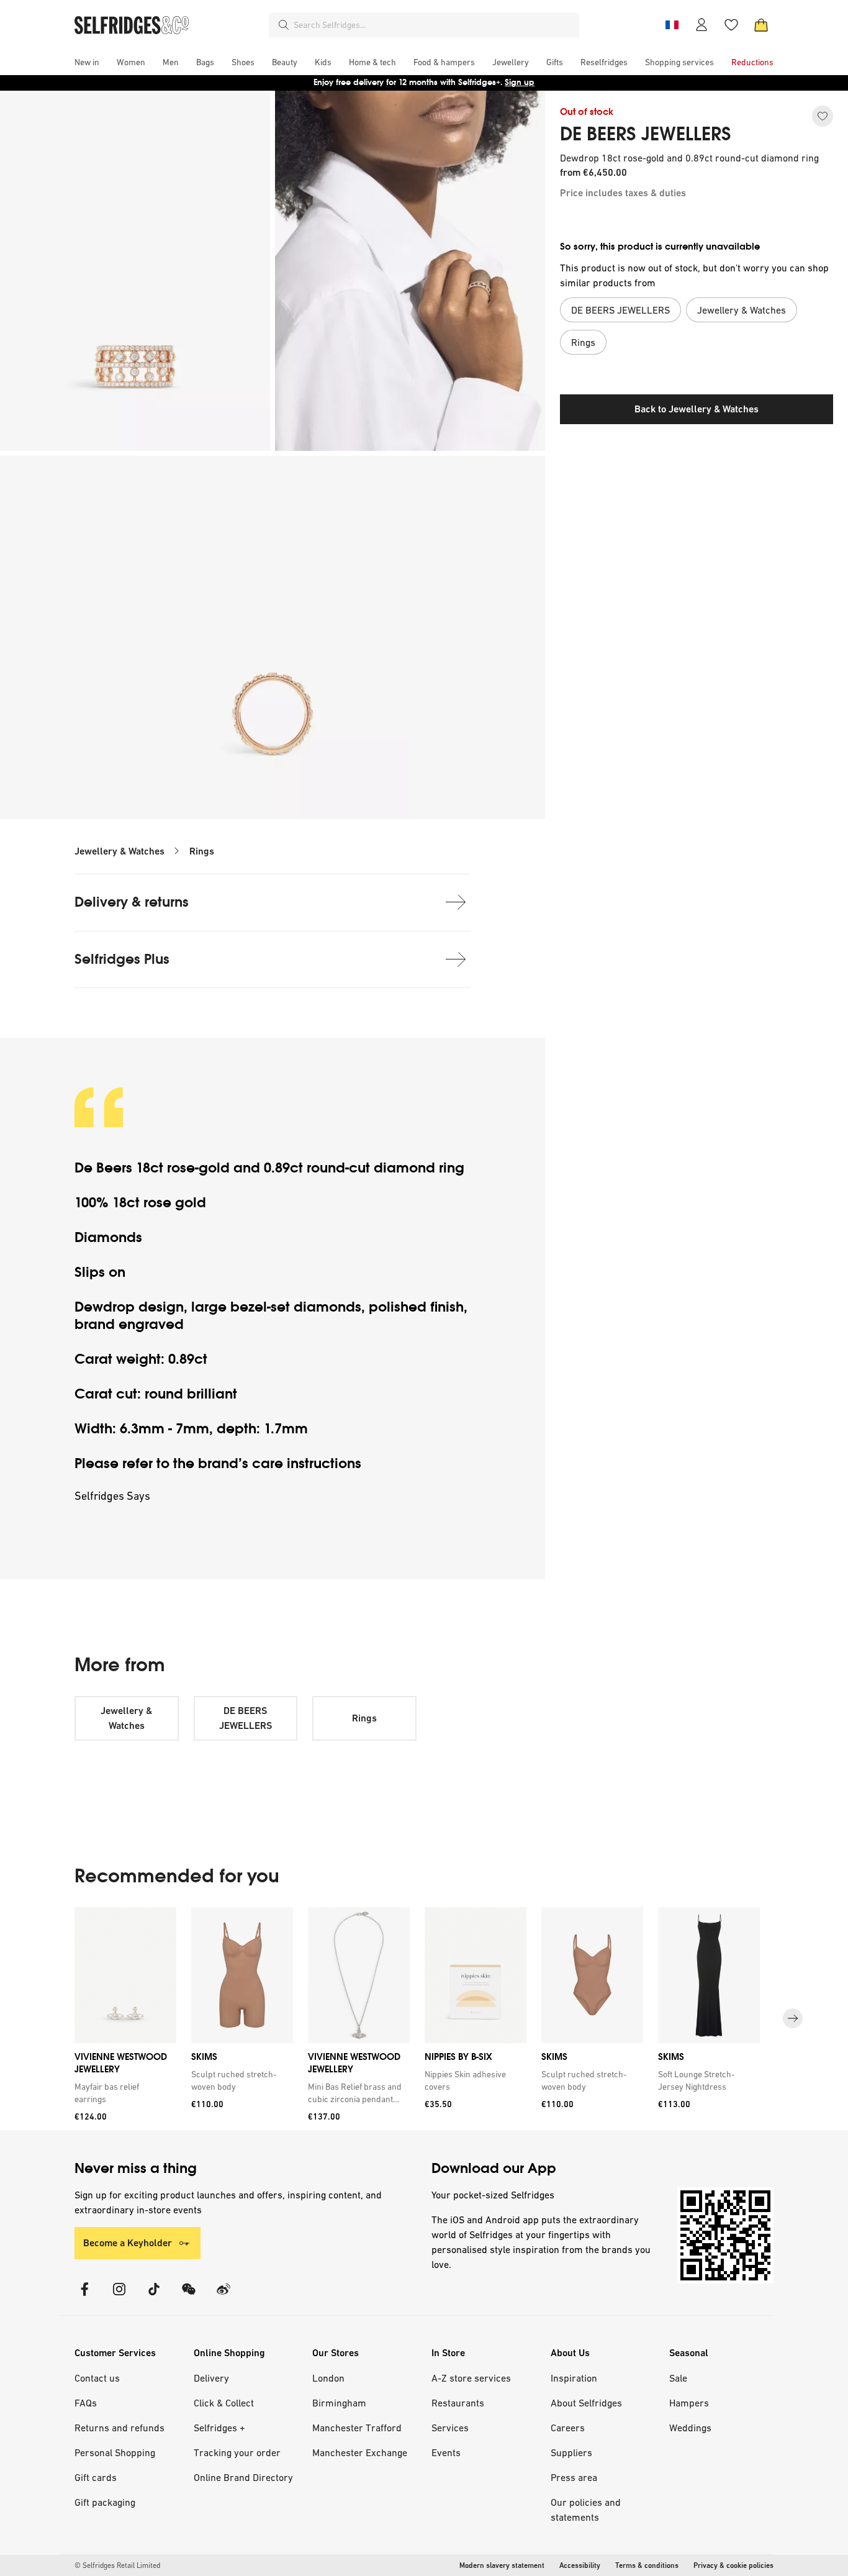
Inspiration (574, 2378)
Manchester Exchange (360, 2452)
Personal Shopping (115, 2452)
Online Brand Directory (243, 2477)
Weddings (690, 2428)
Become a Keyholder (128, 2243)
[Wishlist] (731, 25)
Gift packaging (105, 2502)
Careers (568, 2428)
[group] (424, 2019)
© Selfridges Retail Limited (117, 2565)
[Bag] (761, 25)
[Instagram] (119, 2297)
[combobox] (434, 25)
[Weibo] (223, 2297)
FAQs (86, 2403)
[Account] (701, 25)
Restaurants (458, 2403)
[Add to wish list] (823, 116)
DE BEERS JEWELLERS (646, 134)
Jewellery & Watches (120, 851)
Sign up (520, 82)
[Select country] (672, 25)
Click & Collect (224, 2403)
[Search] (284, 25)
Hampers (689, 2403)
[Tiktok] (154, 2297)
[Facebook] (84, 2297)
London (328, 2378)
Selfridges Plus (122, 959)
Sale (678, 2378)
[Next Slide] (793, 2019)
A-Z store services (471, 2378)
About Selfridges (586, 2403)
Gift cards (96, 2477)
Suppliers (571, 2452)
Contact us (97, 2378)
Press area (574, 2477)
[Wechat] (189, 2297)
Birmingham (339, 2403)
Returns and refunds (120, 2428)
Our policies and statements (586, 2510)
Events (446, 2452)
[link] (123, 2093)
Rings (202, 851)
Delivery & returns (132, 902)
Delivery (211, 2378)
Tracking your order (237, 2452)
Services (450, 2428)
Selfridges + (219, 2428)
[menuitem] (87, 62)
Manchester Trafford (357, 2428)
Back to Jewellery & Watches (697, 409)
